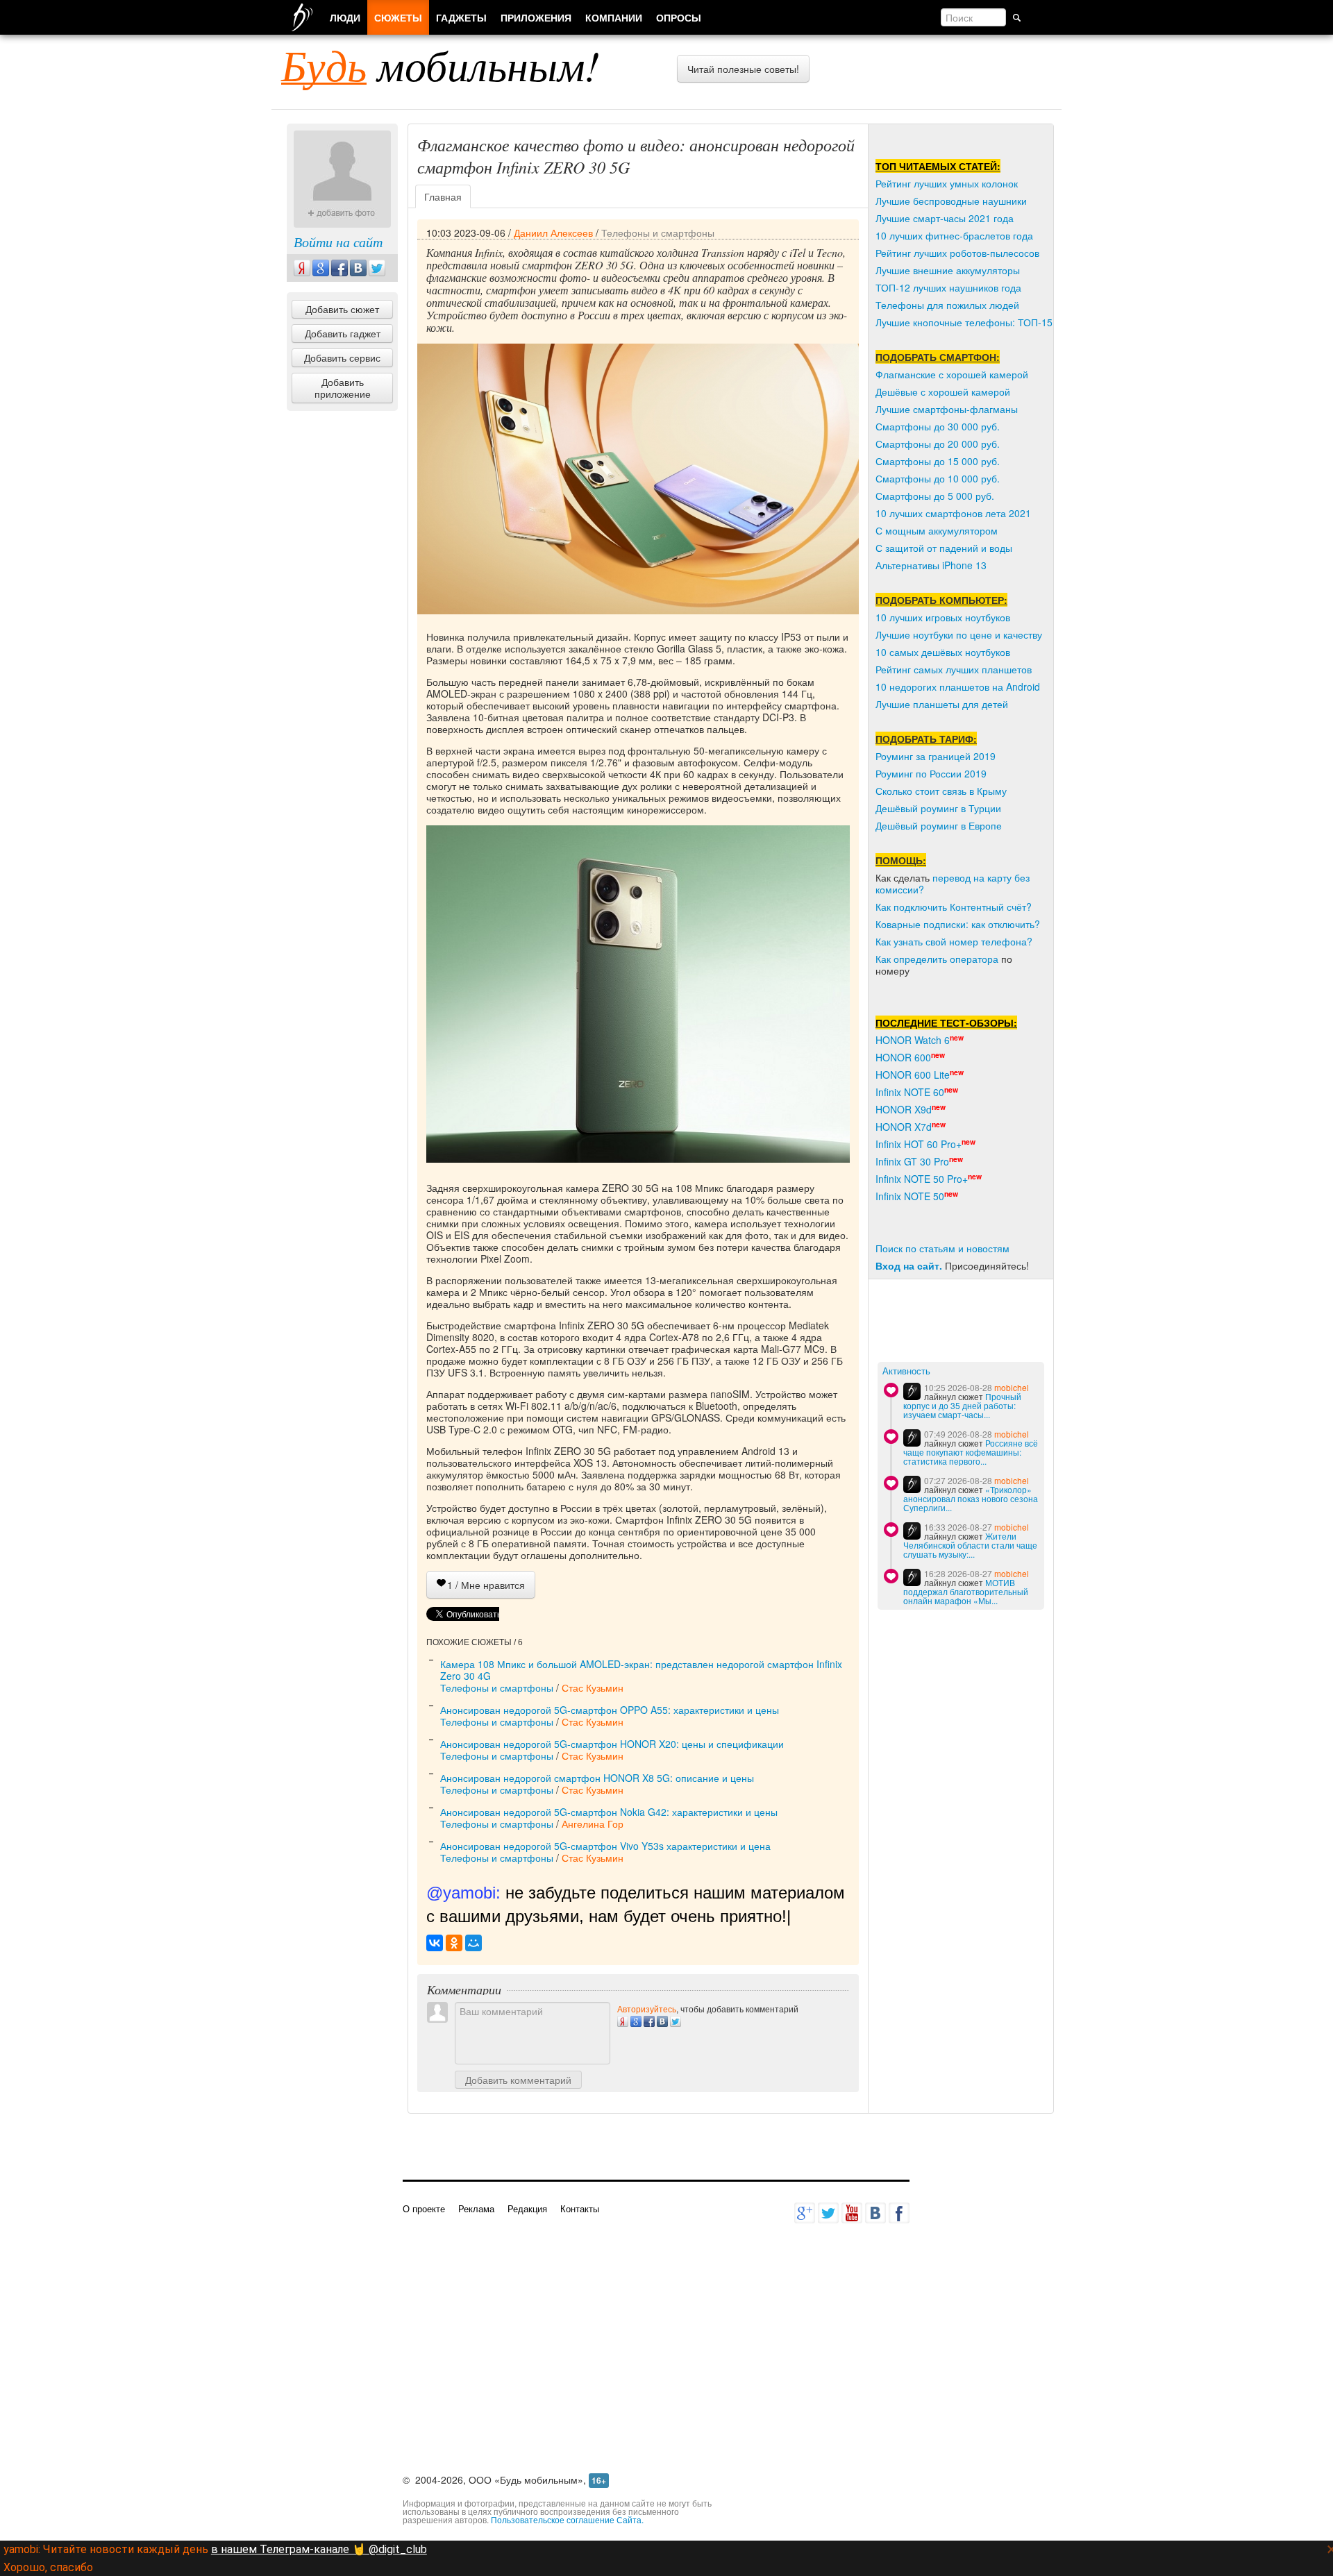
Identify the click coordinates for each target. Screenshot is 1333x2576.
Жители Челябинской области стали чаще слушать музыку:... (970, 1545)
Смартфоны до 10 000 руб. (938, 478)
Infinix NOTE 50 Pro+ (922, 1179)
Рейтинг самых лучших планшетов (954, 669)
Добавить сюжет (342, 309)
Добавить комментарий (518, 2080)
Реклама (476, 2208)
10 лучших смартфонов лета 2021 (953, 513)
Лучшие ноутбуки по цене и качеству (959, 634)
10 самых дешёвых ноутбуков (943, 652)
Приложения (536, 17)
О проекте (424, 2208)
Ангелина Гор (593, 1824)
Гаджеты (461, 17)
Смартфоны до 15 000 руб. (938, 461)
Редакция (527, 2208)
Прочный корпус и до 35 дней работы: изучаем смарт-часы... (962, 1405)
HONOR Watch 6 (913, 1040)
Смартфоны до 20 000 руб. (938, 444)
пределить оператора (949, 959)
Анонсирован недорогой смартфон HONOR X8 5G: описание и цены (597, 1778)
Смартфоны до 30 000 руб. (938, 426)
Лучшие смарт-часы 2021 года (945, 218)
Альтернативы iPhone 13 (931, 565)
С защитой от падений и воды (944, 548)
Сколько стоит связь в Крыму (941, 791)
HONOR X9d (904, 1109)
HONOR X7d (904, 1127)
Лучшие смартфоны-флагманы (947, 409)
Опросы (679, 17)
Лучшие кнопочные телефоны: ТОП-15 (964, 322)
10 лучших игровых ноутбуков (943, 617)
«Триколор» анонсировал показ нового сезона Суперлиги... (971, 1498)
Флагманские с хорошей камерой (952, 374)
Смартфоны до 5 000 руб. (935, 496)
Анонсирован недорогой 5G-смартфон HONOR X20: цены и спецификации (612, 1744)
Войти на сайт (338, 242)
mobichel (1012, 1387)
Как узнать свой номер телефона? (954, 941)
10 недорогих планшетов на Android (958, 687)
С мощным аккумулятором (937, 530)
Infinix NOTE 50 (910, 1196)
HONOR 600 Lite (913, 1075)
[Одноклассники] (454, 1943)
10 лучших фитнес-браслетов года (954, 235)
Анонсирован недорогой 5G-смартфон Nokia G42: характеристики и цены (609, 1812)
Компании (614, 17)
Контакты (580, 2208)
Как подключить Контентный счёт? (954, 907)
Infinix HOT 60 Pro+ (919, 1144)
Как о (887, 959)
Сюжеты (398, 17)
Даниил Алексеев (553, 233)
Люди (345, 17)
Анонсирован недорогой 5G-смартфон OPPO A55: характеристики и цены (610, 1710)
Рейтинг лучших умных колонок (947, 183)
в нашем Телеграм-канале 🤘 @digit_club (319, 2549)
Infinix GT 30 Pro (912, 1161)
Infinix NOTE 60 (910, 1092)
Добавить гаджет (343, 333)
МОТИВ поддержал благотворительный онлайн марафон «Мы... (966, 1591)
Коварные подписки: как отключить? (958, 924)
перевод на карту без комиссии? (953, 883)
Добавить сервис (342, 357)
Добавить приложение (343, 388)
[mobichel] (912, 1391)
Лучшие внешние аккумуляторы (948, 270)
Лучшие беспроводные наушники (951, 201)
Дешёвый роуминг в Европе (939, 825)
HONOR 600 (903, 1057)
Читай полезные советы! (743, 69)
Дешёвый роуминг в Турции (938, 808)
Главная (443, 196)
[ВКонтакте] (435, 1943)
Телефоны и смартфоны (658, 233)
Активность (906, 1371)
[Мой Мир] (473, 1943)
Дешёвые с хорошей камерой (943, 392)
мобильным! (441, 65)
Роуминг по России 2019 (931, 773)
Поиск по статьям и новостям (942, 1248)
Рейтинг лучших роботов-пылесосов (957, 253)
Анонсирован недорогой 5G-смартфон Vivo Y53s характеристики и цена (605, 1846)
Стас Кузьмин (593, 1687)
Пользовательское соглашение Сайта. (567, 2519)
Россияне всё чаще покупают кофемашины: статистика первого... (971, 1452)
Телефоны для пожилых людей (947, 305)
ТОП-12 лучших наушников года (948, 287)
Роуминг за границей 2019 (936, 756)
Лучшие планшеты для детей (942, 704)
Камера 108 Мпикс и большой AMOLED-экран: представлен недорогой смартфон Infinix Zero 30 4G (641, 1670)
